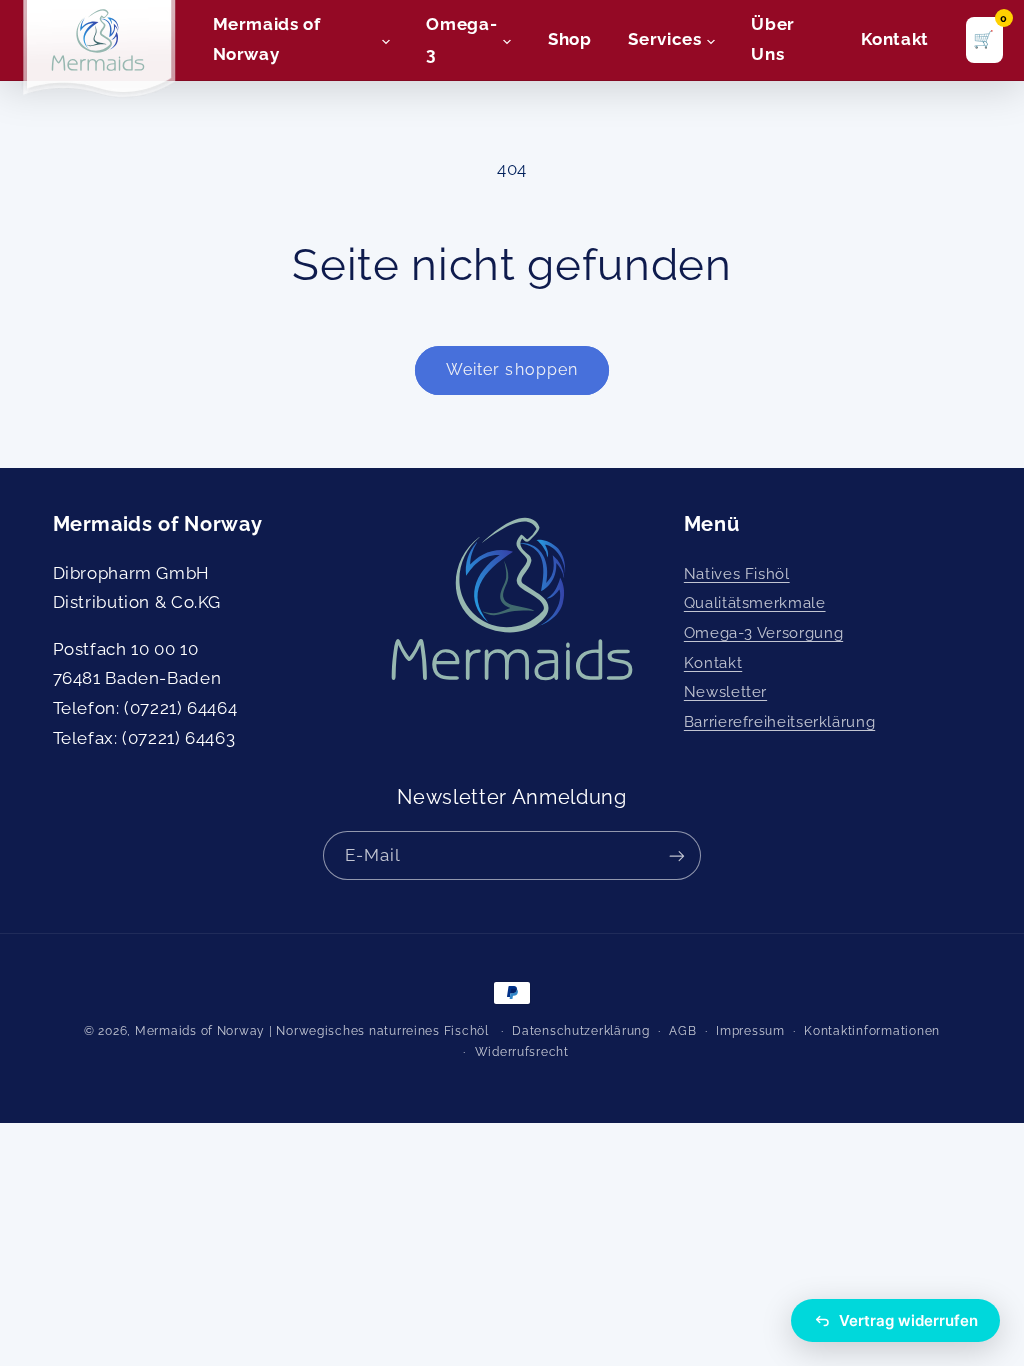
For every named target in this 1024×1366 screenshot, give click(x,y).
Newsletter (725, 691)
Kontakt (713, 662)
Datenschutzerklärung (581, 1031)
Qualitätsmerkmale (755, 602)
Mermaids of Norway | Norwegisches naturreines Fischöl (312, 1031)
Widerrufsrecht (522, 1052)
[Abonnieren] (677, 855)
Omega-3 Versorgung (763, 632)
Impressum (750, 1031)
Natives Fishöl (737, 573)
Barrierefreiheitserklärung (779, 721)
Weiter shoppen (512, 369)
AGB (682, 1031)
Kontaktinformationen (872, 1031)
